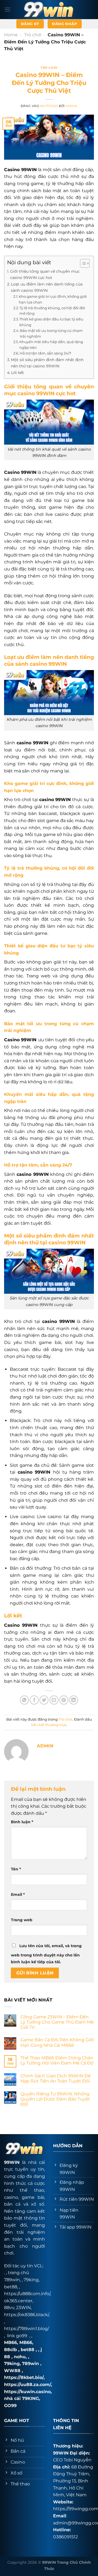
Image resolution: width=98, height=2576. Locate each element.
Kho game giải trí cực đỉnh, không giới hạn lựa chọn (53, 299)
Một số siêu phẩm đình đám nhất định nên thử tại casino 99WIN (47, 363)
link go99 (17, 2336)
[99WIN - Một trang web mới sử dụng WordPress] (49, 9)
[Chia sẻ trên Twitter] (44, 1700)
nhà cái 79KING (22, 2398)
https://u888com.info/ (27, 2294)
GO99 (10, 2406)
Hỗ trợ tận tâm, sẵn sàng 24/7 (45, 353)
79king (31, 2280)
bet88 (11, 2287)
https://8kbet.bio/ (24, 2377)
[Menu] (7, 9)
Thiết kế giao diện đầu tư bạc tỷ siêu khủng (51, 322)
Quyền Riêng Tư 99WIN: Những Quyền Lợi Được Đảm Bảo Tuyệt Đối (55, 2099)
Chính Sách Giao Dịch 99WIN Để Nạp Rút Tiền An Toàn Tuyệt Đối (56, 2078)
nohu (20, 2357)
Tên (16, 1869)
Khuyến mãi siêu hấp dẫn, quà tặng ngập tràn (51, 345)
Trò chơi (33, 35)
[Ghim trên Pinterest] (64, 1700)
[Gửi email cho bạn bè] (54, 1700)
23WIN (23, 2308)
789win (30, 2364)
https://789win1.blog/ (27, 2329)
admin (71, 106)
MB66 (10, 2343)
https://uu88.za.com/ (27, 2385)
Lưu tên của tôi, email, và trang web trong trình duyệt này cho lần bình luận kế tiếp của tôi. (46, 1954)
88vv (9, 2308)
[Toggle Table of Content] (82, 263)
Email (18, 1894)
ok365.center (18, 2301)
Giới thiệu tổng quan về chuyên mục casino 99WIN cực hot (45, 274)
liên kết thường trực (49, 1725)
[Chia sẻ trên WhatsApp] (24, 1700)
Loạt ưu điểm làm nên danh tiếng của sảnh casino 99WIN (47, 287)
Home (11, 35)
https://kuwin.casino (27, 2392)
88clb (10, 2350)
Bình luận (22, 1822)
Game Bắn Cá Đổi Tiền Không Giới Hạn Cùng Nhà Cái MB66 (57, 2042)
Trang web (22, 1920)
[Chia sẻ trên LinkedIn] (74, 1700)
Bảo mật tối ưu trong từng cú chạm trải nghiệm (51, 333)
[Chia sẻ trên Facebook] (34, 1700)
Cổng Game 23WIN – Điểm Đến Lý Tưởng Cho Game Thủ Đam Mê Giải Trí (57, 2022)
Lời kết (18, 373)
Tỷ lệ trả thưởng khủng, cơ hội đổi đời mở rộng (52, 311)
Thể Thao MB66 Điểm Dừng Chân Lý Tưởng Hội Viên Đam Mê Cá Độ (57, 2060)
